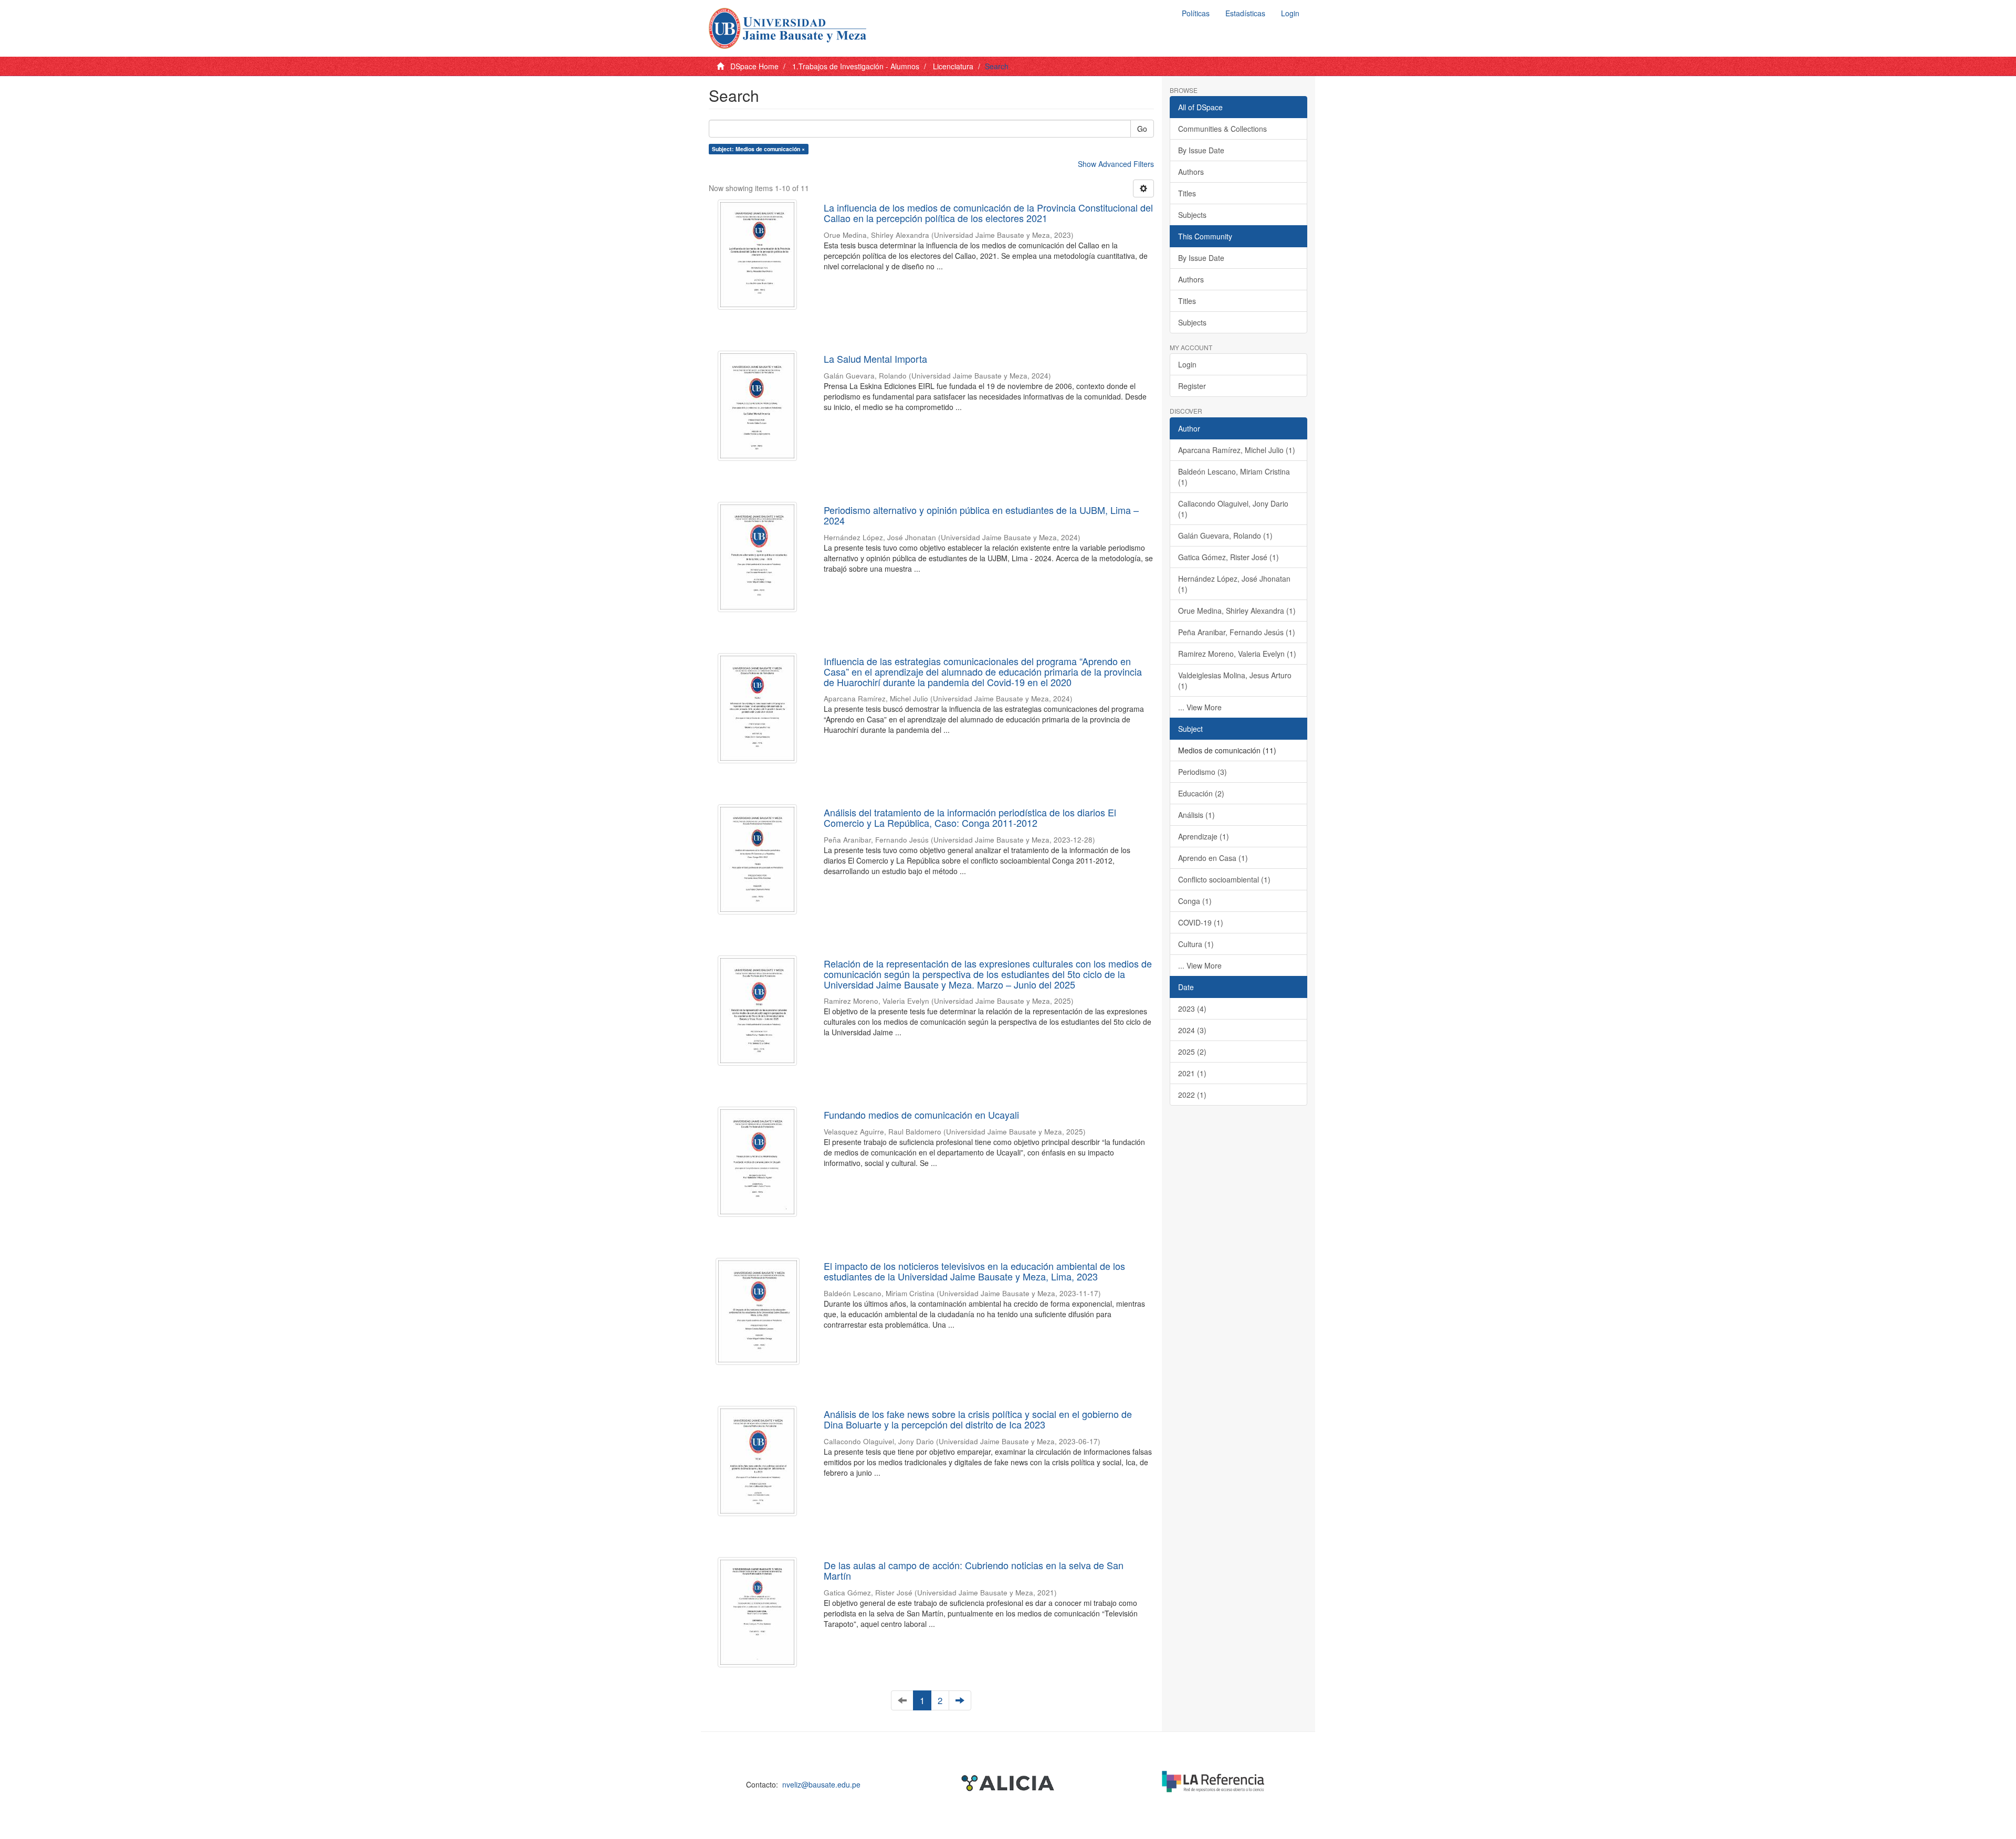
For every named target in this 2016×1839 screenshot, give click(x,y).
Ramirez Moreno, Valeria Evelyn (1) (1237, 654)
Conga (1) (1195, 901)
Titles (1187, 193)
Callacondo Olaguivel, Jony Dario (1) (1233, 509)
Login (1187, 364)
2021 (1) (1192, 1073)
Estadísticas (1245, 13)
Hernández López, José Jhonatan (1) (1234, 584)
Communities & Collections (1222, 129)
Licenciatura (953, 66)
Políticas (1196, 13)
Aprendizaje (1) (1204, 836)
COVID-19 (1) (1201, 922)
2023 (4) (1192, 1008)
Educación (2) (1201, 793)
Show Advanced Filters (1116, 164)
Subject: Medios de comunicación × (758, 149)
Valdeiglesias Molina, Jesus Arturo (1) (1235, 680)
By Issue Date (1201, 150)
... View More (1200, 707)
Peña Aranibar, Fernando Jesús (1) (1237, 632)
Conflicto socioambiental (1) (1224, 879)
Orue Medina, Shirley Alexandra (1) (1237, 611)
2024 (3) (1192, 1030)
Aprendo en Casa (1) (1213, 858)
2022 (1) (1192, 1095)
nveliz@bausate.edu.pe (821, 1784)
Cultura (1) (1196, 944)
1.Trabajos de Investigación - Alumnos (856, 66)
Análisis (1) (1196, 815)
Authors (1191, 172)
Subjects (1192, 215)
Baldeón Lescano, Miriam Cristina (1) (1234, 477)
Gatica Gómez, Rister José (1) (1228, 557)
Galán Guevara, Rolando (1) (1225, 535)
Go (1142, 129)
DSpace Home (754, 66)
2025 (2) (1192, 1052)
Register (1192, 386)
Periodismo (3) (1203, 772)
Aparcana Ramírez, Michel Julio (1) (1237, 450)
